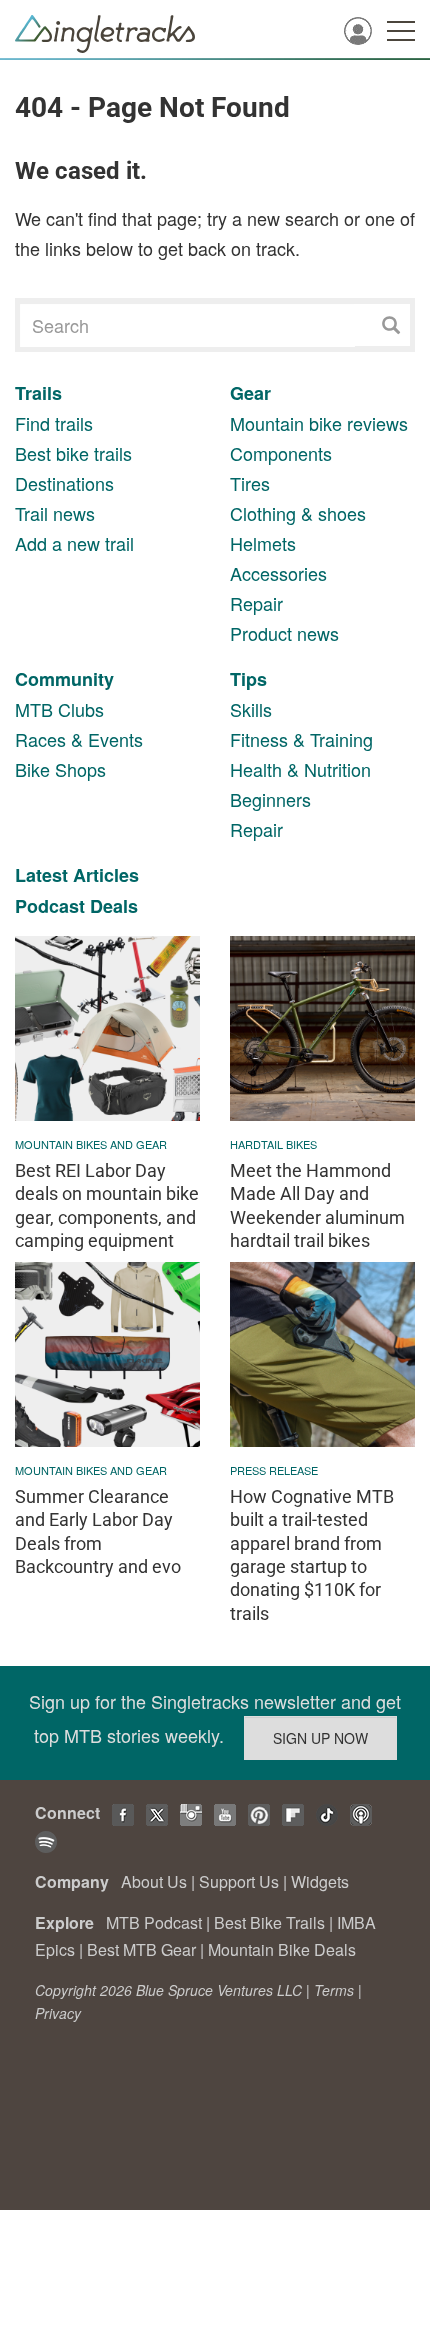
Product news (284, 633)
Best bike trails (73, 453)
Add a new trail (74, 543)
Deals (114, 906)
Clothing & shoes (298, 513)
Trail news (55, 513)
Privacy (58, 2013)
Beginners (270, 799)
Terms (334, 1990)
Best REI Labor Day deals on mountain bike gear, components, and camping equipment (107, 1205)
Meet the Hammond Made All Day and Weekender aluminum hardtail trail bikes (317, 1205)
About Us (154, 1881)
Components (281, 453)
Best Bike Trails (269, 1922)
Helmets (263, 543)
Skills (251, 709)
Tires (250, 483)
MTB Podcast (154, 1922)
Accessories (278, 573)
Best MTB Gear (141, 1949)
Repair (256, 603)
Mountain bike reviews (319, 423)
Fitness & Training (301, 739)
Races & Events (79, 739)
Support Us (239, 1881)
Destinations (64, 483)
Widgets (320, 1881)
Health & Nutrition (300, 769)
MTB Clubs (59, 709)
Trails (38, 393)
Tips (248, 679)
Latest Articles (77, 875)
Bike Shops (60, 769)
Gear (250, 393)
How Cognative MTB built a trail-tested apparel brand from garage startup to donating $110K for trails (312, 1555)
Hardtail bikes (273, 1144)
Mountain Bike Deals (282, 1949)
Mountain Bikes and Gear (91, 1144)
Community (64, 679)
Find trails (54, 423)
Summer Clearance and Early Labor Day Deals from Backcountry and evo (98, 1531)
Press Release (274, 1470)
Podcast (50, 906)
